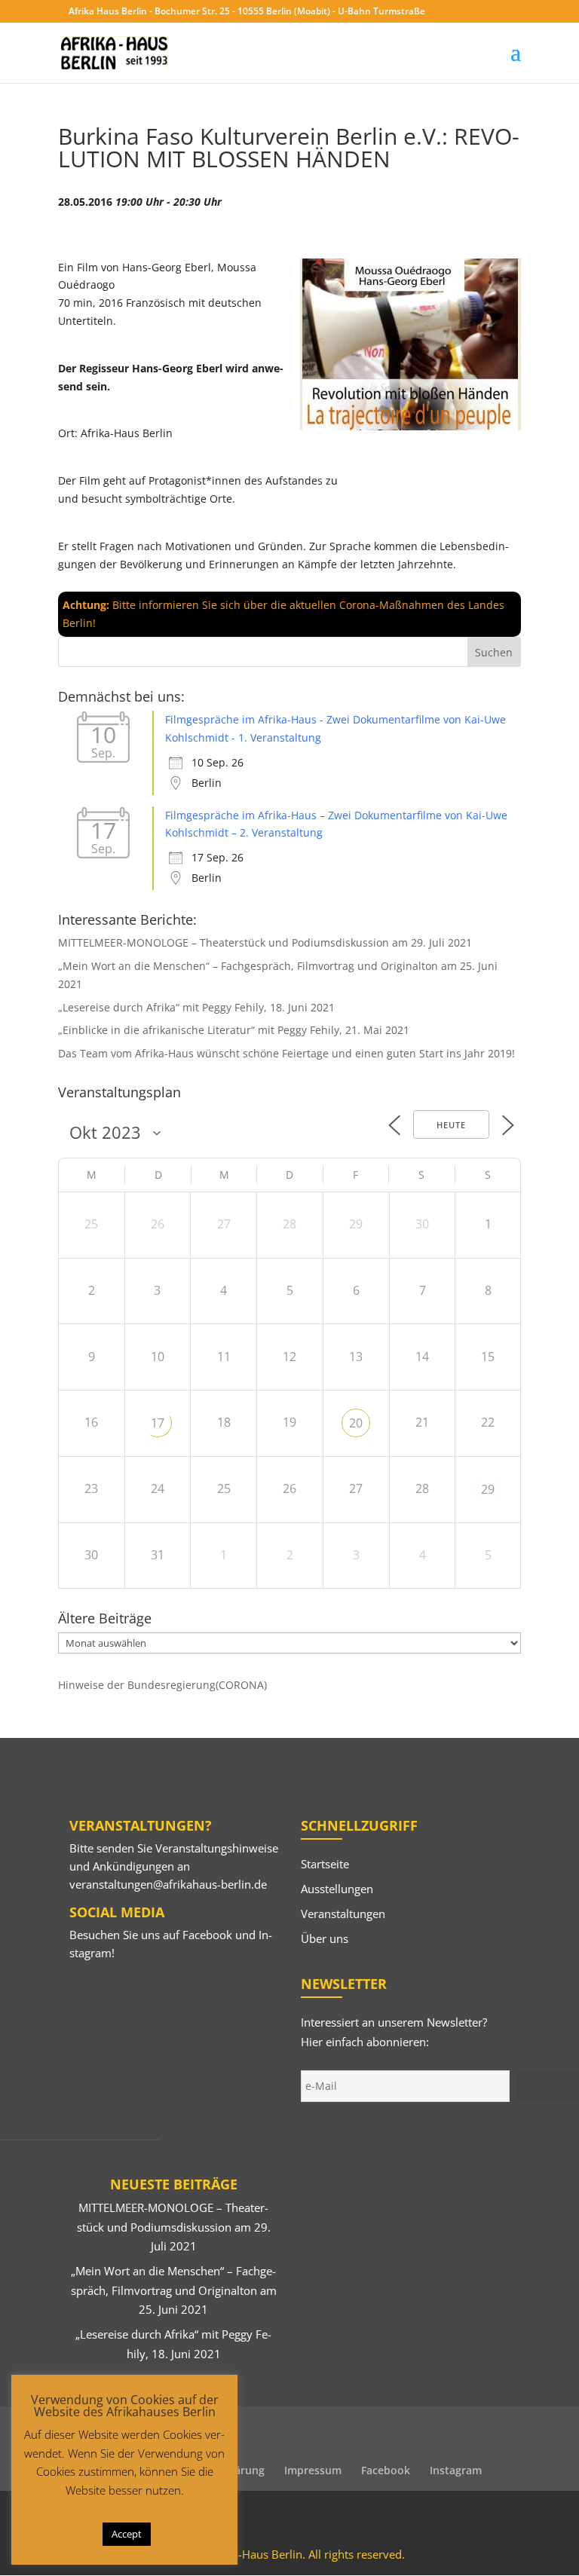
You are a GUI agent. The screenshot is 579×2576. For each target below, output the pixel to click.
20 (356, 1423)
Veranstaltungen (343, 1914)
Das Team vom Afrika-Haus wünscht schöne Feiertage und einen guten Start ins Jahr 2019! (286, 1053)
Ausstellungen (337, 1889)
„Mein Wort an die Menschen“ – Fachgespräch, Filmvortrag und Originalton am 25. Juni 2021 (174, 2290)
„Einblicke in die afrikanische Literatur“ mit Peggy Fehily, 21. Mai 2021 (234, 1030)
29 (488, 1489)
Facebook (207, 1935)
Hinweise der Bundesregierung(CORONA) (162, 1685)
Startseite (325, 1864)
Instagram (456, 2470)
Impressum (313, 2470)
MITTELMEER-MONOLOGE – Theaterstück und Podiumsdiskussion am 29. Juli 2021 (265, 942)
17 (158, 1423)
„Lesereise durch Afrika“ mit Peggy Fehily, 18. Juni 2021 (196, 1007)
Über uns (325, 1938)
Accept (127, 2534)
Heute (451, 1125)
